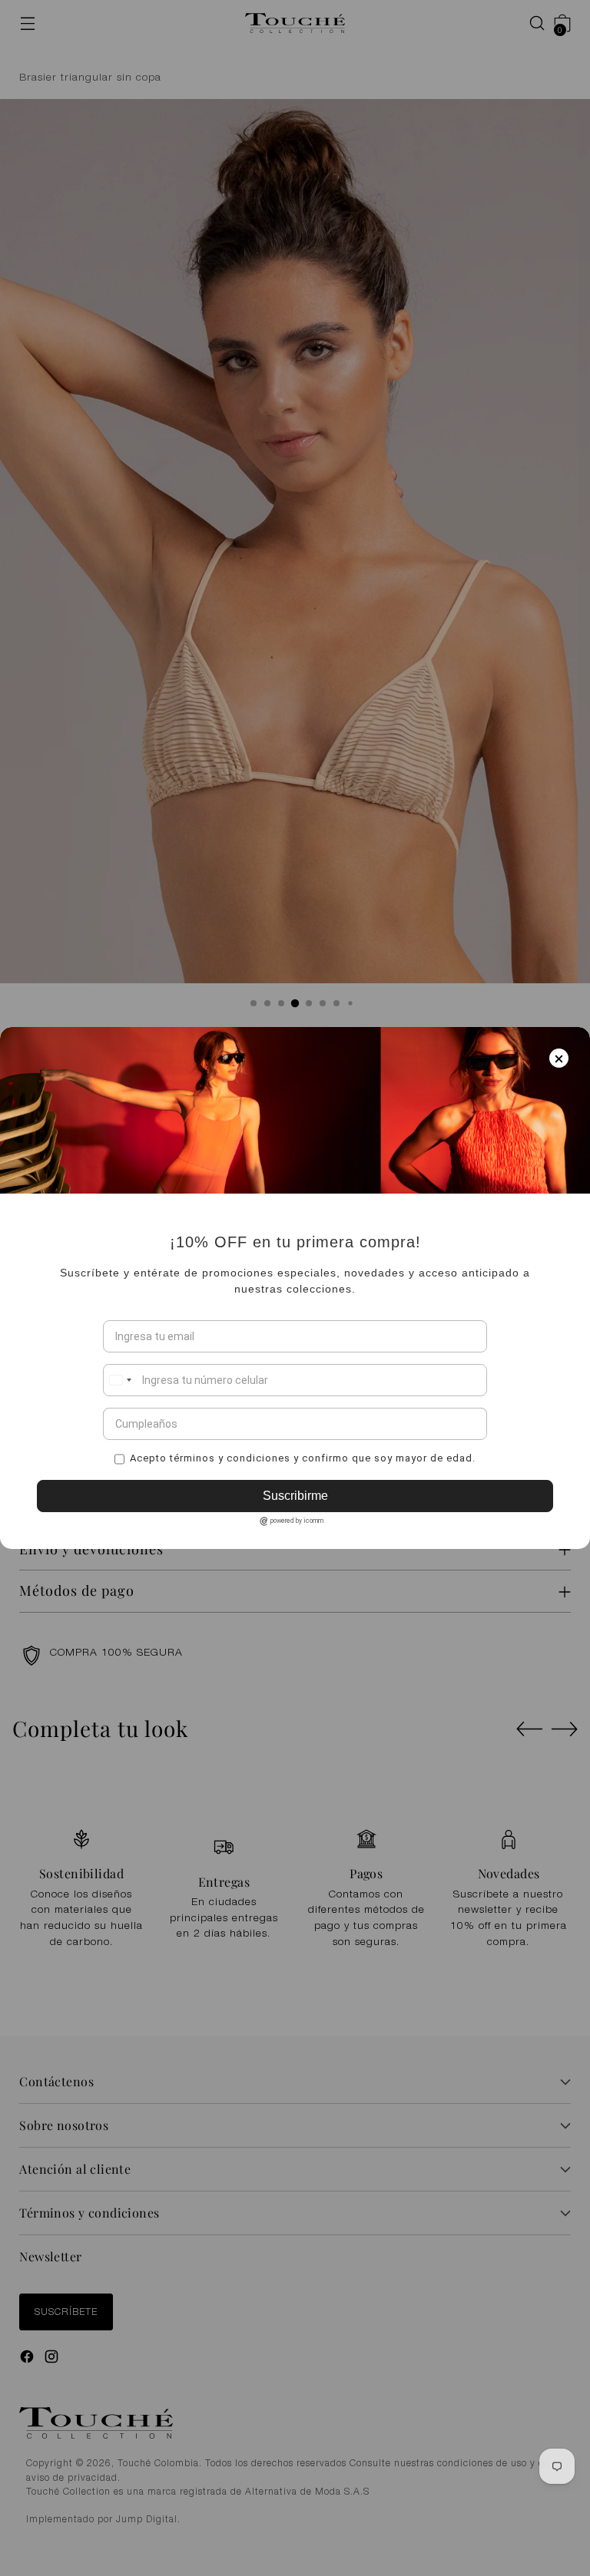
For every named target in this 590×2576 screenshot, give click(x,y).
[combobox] (120, 1380)
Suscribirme (295, 1496)
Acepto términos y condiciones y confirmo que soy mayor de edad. (303, 1458)
